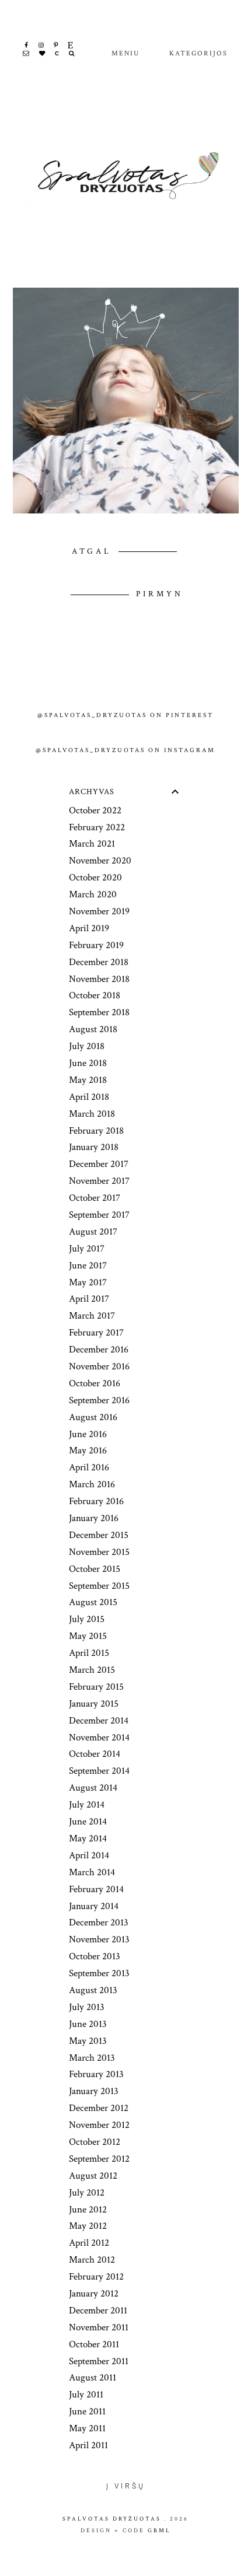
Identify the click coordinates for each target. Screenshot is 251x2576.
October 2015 (95, 1569)
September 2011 (99, 2361)
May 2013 (88, 2041)
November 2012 (99, 2125)
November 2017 (99, 1181)
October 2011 (94, 2344)
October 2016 (95, 1383)
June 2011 (87, 2411)
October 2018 (95, 995)
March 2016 (92, 1484)
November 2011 (99, 2327)
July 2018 (87, 1046)
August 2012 (93, 2176)
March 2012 (92, 2260)
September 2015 (99, 1586)
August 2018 (93, 1029)
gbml (159, 2530)
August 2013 (93, 1990)
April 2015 (89, 1653)
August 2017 (93, 1232)
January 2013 (94, 2091)
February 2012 (96, 2277)
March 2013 (92, 2058)
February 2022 (97, 827)
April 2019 (89, 928)
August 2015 (93, 1602)
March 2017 (92, 1316)
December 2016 (99, 1350)
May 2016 (88, 1450)
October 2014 (95, 1754)
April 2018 (89, 1097)
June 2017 (88, 1266)
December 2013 (99, 1923)
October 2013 (95, 1956)
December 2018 (99, 962)
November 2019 (99, 911)
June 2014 (88, 1822)
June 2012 (88, 2210)
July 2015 (87, 1619)
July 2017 (87, 1249)
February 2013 (96, 2074)
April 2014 (89, 1855)
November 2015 (99, 1552)
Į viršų (126, 2486)
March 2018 (92, 1114)
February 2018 (96, 1131)
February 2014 (96, 1889)
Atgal (94, 551)
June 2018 (88, 1063)
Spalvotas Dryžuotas (112, 2519)
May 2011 (87, 2428)
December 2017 (99, 1164)
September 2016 (99, 1400)
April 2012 (89, 2243)
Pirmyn (160, 594)
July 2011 (86, 2395)
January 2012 (94, 2294)
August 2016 (93, 1417)
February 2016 (96, 1501)
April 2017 (89, 1299)
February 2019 (96, 945)
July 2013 (87, 2007)
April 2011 (88, 2445)
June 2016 (88, 1434)
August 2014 (93, 1788)
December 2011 (98, 2311)
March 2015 (92, 1670)
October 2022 (95, 810)
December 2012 (99, 2108)
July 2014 (87, 1805)
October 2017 (95, 1198)
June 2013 (88, 2024)
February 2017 (96, 1333)
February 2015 (96, 1687)
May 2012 (88, 2226)
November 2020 (100, 861)
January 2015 (94, 1704)
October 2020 (95, 878)
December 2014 (99, 1721)
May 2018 (88, 1080)
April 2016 (89, 1467)
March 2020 (93, 894)
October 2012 (95, 2142)
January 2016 (94, 1518)
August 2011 (93, 2378)
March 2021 (92, 844)
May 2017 (88, 1282)
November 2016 (99, 1366)
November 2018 (99, 979)
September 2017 (99, 1215)
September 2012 (99, 2159)
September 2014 (99, 1771)
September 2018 (99, 1012)
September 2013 (99, 1973)
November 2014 (99, 1738)
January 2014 (94, 1906)
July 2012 (87, 2193)
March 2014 (92, 1872)
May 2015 (88, 1636)
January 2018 (94, 1147)
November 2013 (99, 1939)
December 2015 (99, 1535)
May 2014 (88, 1838)
